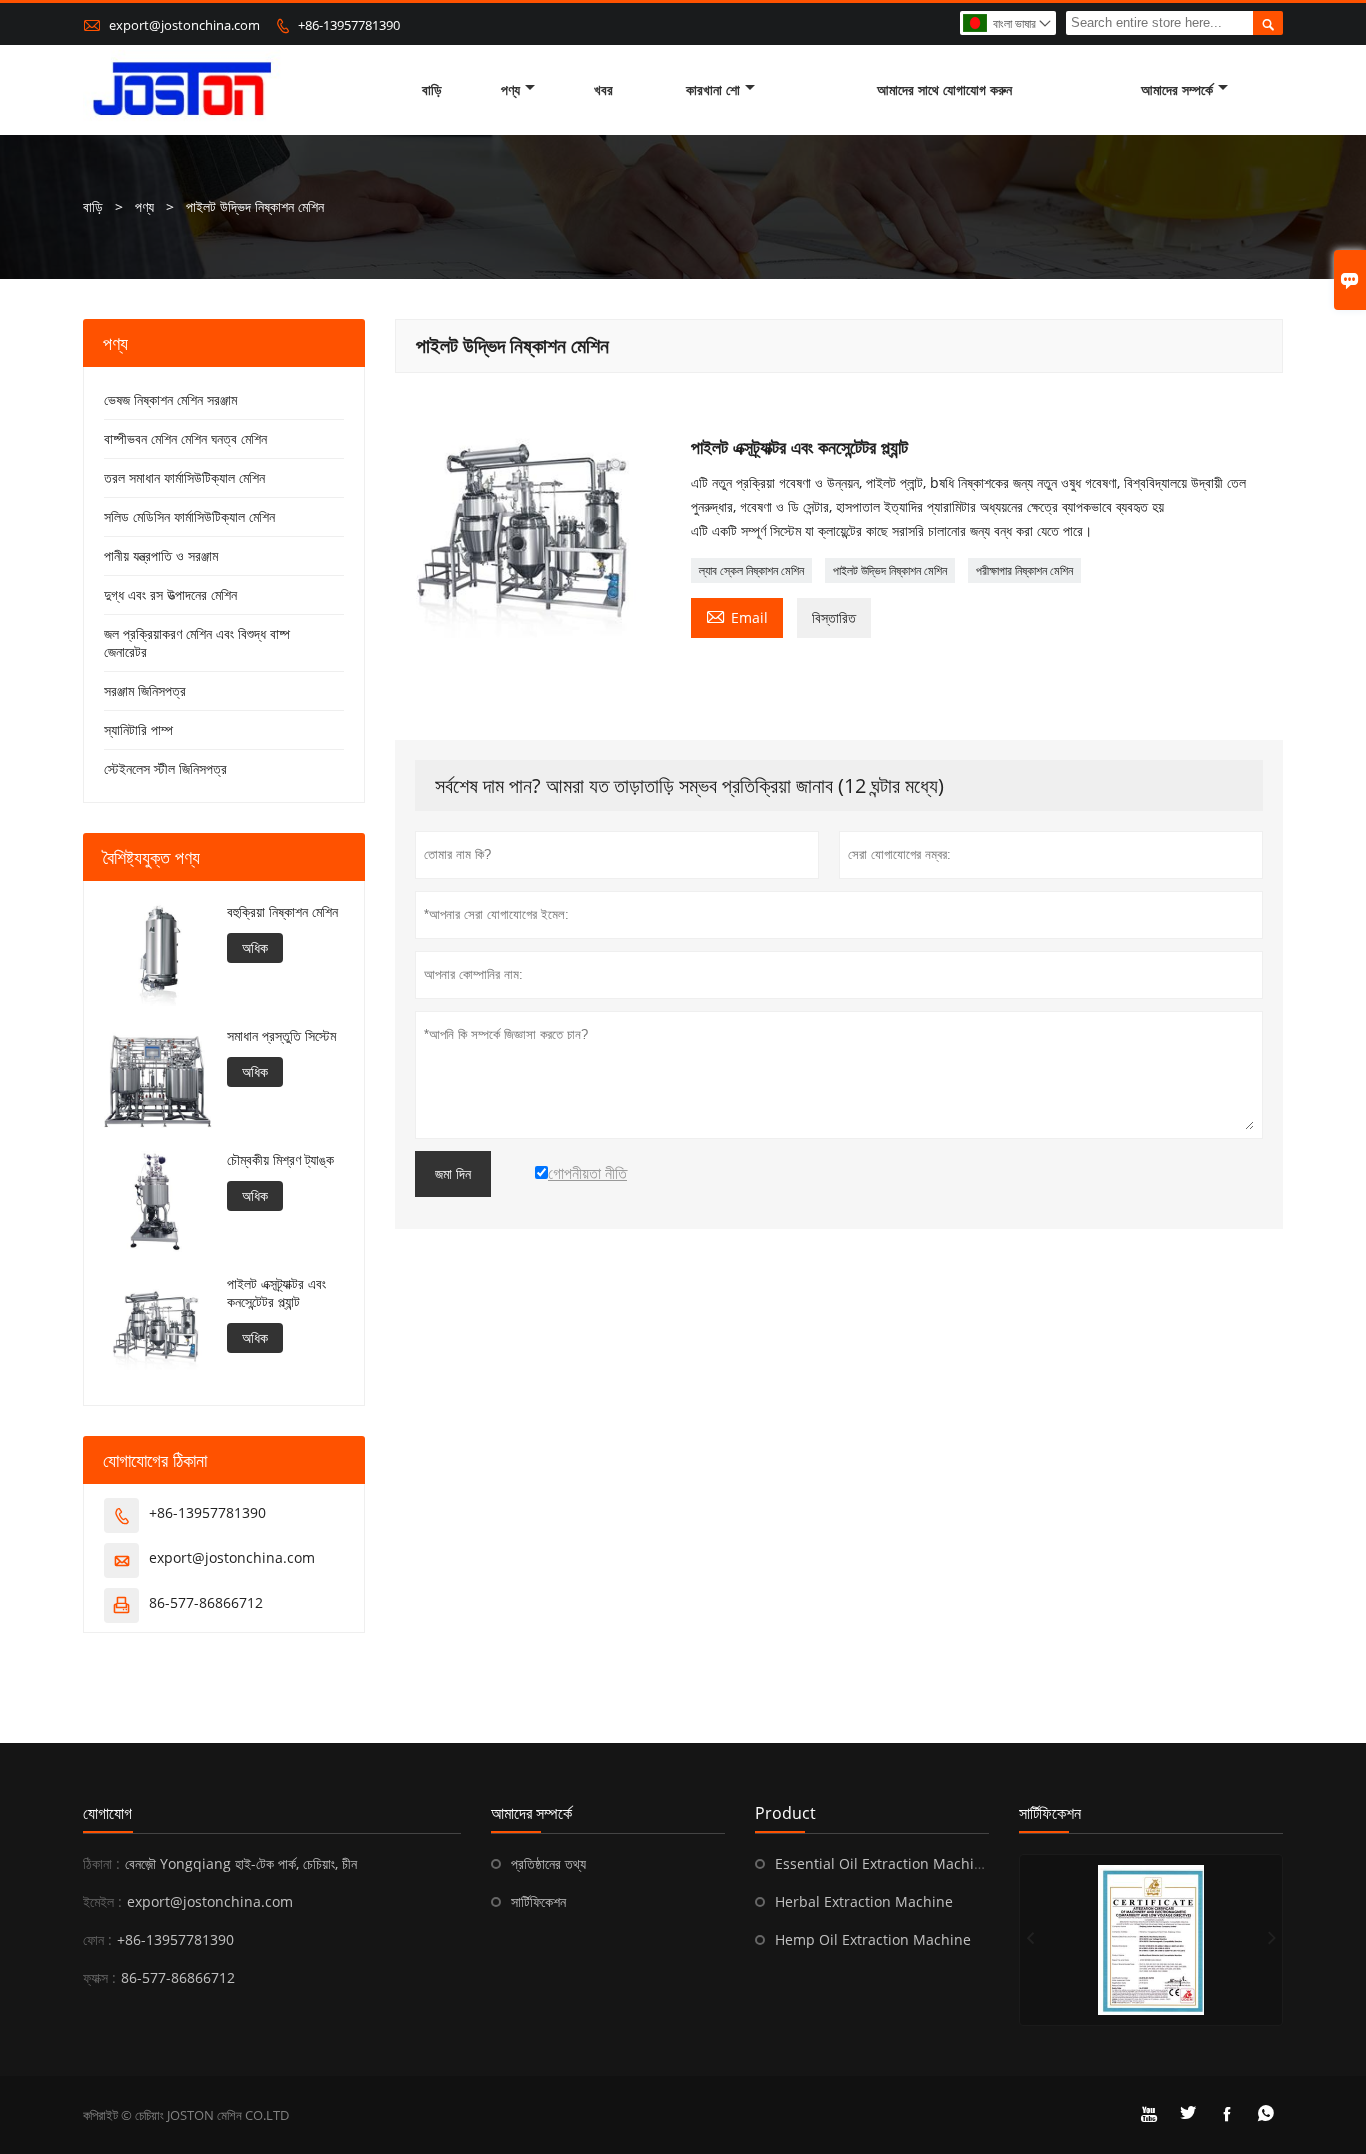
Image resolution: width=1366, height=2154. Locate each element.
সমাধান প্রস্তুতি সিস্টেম (281, 1036)
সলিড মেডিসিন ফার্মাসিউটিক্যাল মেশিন (189, 516)
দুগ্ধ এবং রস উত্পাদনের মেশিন (170, 594)
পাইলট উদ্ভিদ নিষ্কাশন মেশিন (890, 570)
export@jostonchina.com (184, 25)
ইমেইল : (102, 1901)
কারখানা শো (713, 89)
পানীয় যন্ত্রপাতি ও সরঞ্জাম (161, 555)
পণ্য (510, 89)
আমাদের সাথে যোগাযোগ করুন (944, 89)
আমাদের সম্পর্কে (1177, 89)
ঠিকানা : (101, 1863)
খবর (603, 89)
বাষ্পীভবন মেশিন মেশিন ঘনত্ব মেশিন (185, 438)
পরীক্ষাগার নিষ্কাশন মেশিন (1024, 570)
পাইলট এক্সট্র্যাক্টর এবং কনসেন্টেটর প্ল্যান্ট (276, 1293)
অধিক (255, 947)
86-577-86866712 (206, 1602)
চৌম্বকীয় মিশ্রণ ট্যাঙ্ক (280, 1160)
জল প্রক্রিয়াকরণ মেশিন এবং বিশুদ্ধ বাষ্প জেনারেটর (197, 642)
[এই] (1151, 1940)
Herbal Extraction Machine (864, 1901)
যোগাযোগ (107, 1813)
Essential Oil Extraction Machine (883, 1863)
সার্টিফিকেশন (538, 1901)
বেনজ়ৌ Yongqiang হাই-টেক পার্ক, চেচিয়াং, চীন (241, 1863)
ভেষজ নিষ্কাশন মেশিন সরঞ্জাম (170, 399)
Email (737, 616)
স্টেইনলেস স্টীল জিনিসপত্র (165, 768)
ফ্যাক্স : (99, 1977)
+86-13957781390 (349, 25)
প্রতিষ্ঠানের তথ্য (548, 1863)
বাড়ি (432, 89)
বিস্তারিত (834, 617)
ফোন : (97, 1939)
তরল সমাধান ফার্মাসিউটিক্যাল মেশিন (184, 477)
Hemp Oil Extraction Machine (873, 1939)
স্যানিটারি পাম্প (138, 729)
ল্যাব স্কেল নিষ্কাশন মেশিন (751, 570)
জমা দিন (453, 1174)
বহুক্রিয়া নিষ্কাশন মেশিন (282, 912)
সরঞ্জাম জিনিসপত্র (145, 690)
